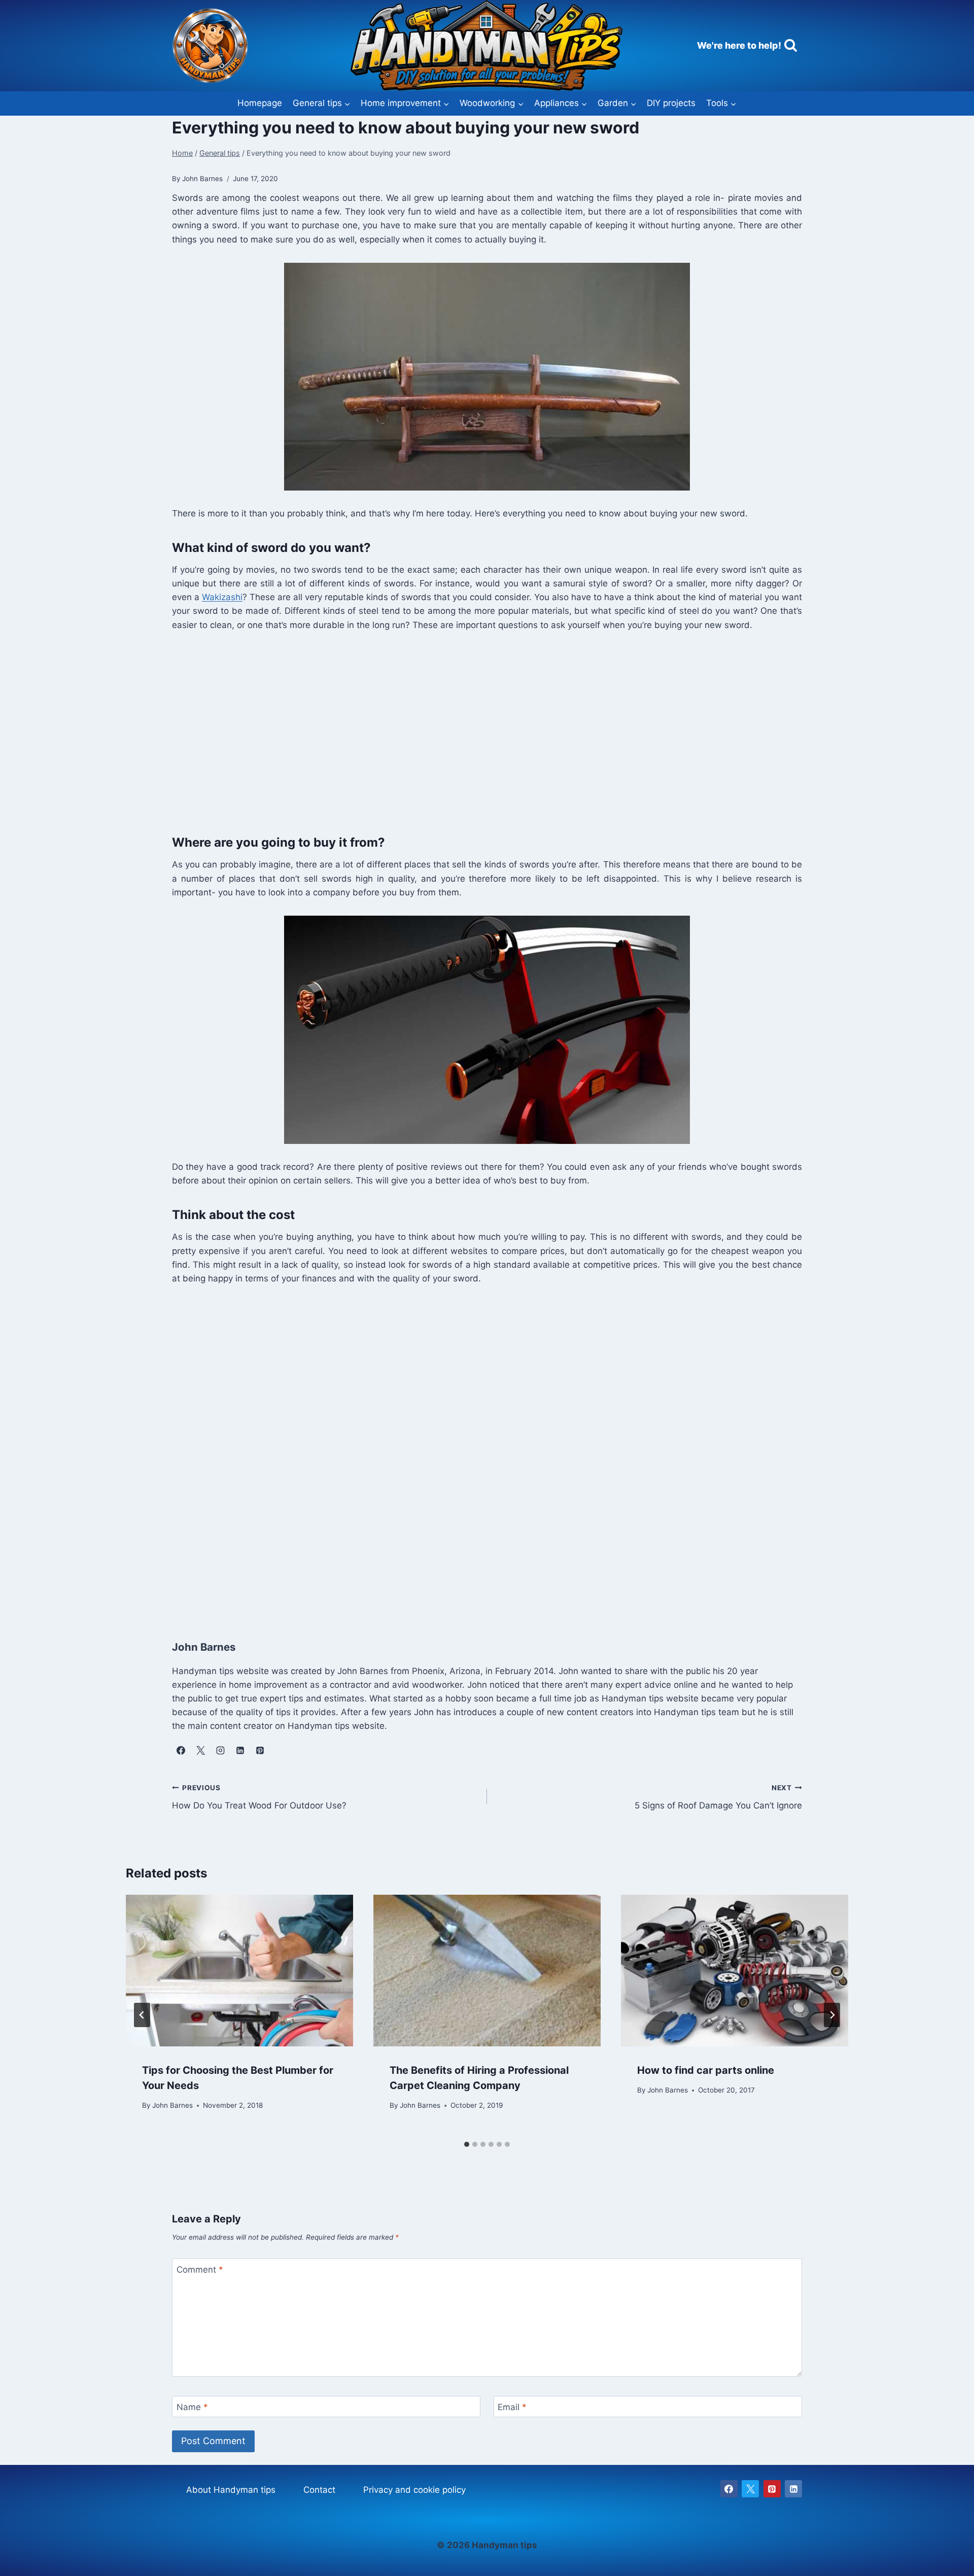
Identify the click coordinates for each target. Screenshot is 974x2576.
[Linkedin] (793, 2489)
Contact (319, 2490)
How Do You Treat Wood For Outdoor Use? (259, 1797)
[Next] (832, 2015)
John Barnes (172, 2105)
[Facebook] (729, 2489)
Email (512, 2407)
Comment (200, 2270)
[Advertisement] (476, 730)
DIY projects (671, 103)
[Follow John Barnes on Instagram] (220, 1751)
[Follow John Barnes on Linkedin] (240, 1751)
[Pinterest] (772, 2489)
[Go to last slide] (142, 2015)
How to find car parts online (706, 2070)
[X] (750, 2489)
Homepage (260, 103)
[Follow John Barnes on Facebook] (181, 1751)
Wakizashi (222, 597)
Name (192, 2407)
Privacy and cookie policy (414, 2490)
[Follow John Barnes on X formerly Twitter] (200, 1751)
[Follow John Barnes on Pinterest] (260, 1751)
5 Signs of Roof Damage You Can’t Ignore (718, 1797)
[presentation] (239, 1971)
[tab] (467, 2144)
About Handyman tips (231, 2490)
